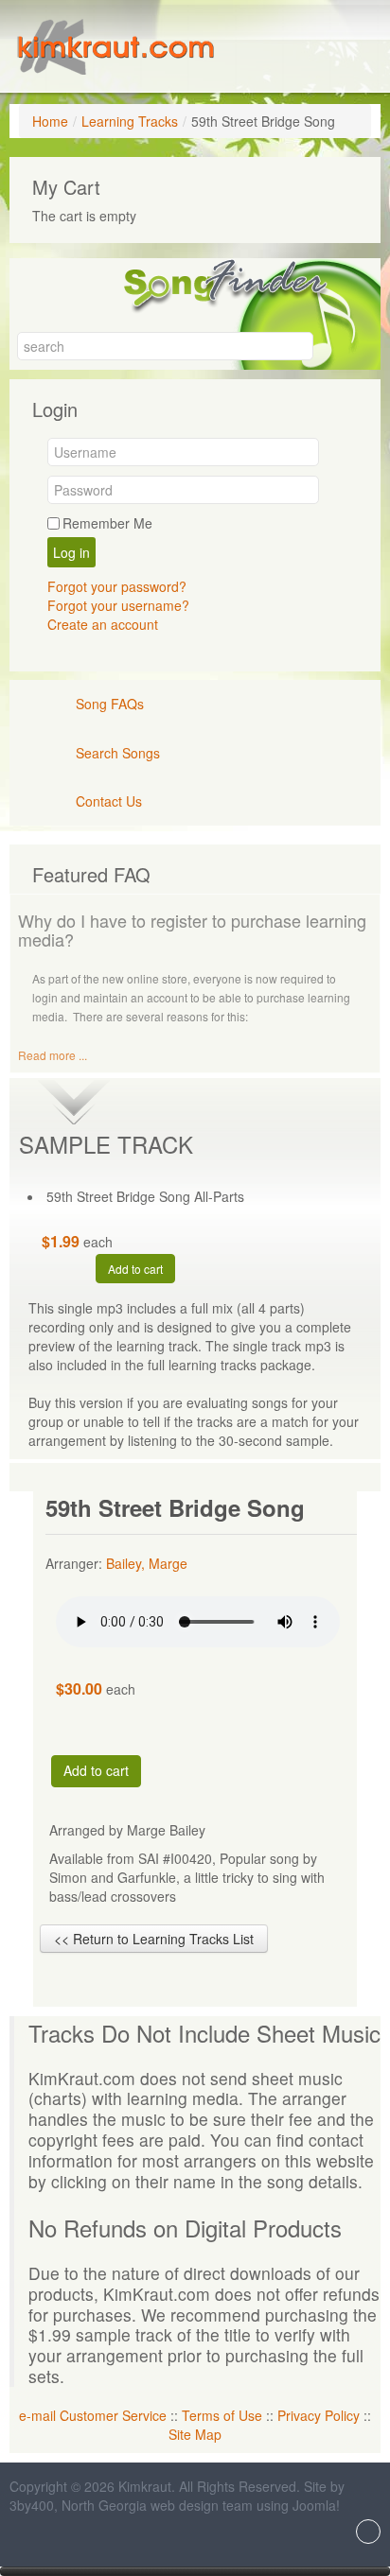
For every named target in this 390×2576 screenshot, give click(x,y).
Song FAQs (110, 704)
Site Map (195, 2434)
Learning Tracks (130, 121)
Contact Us (109, 801)
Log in (71, 552)
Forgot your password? (117, 586)
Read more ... (53, 1055)
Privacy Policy (319, 2415)
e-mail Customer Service (93, 2415)
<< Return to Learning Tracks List (154, 1939)
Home (50, 121)
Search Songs (118, 753)
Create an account (103, 624)
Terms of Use (222, 2415)
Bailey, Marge (147, 1563)
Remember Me (107, 523)
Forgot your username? (118, 605)
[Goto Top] (368, 2533)
